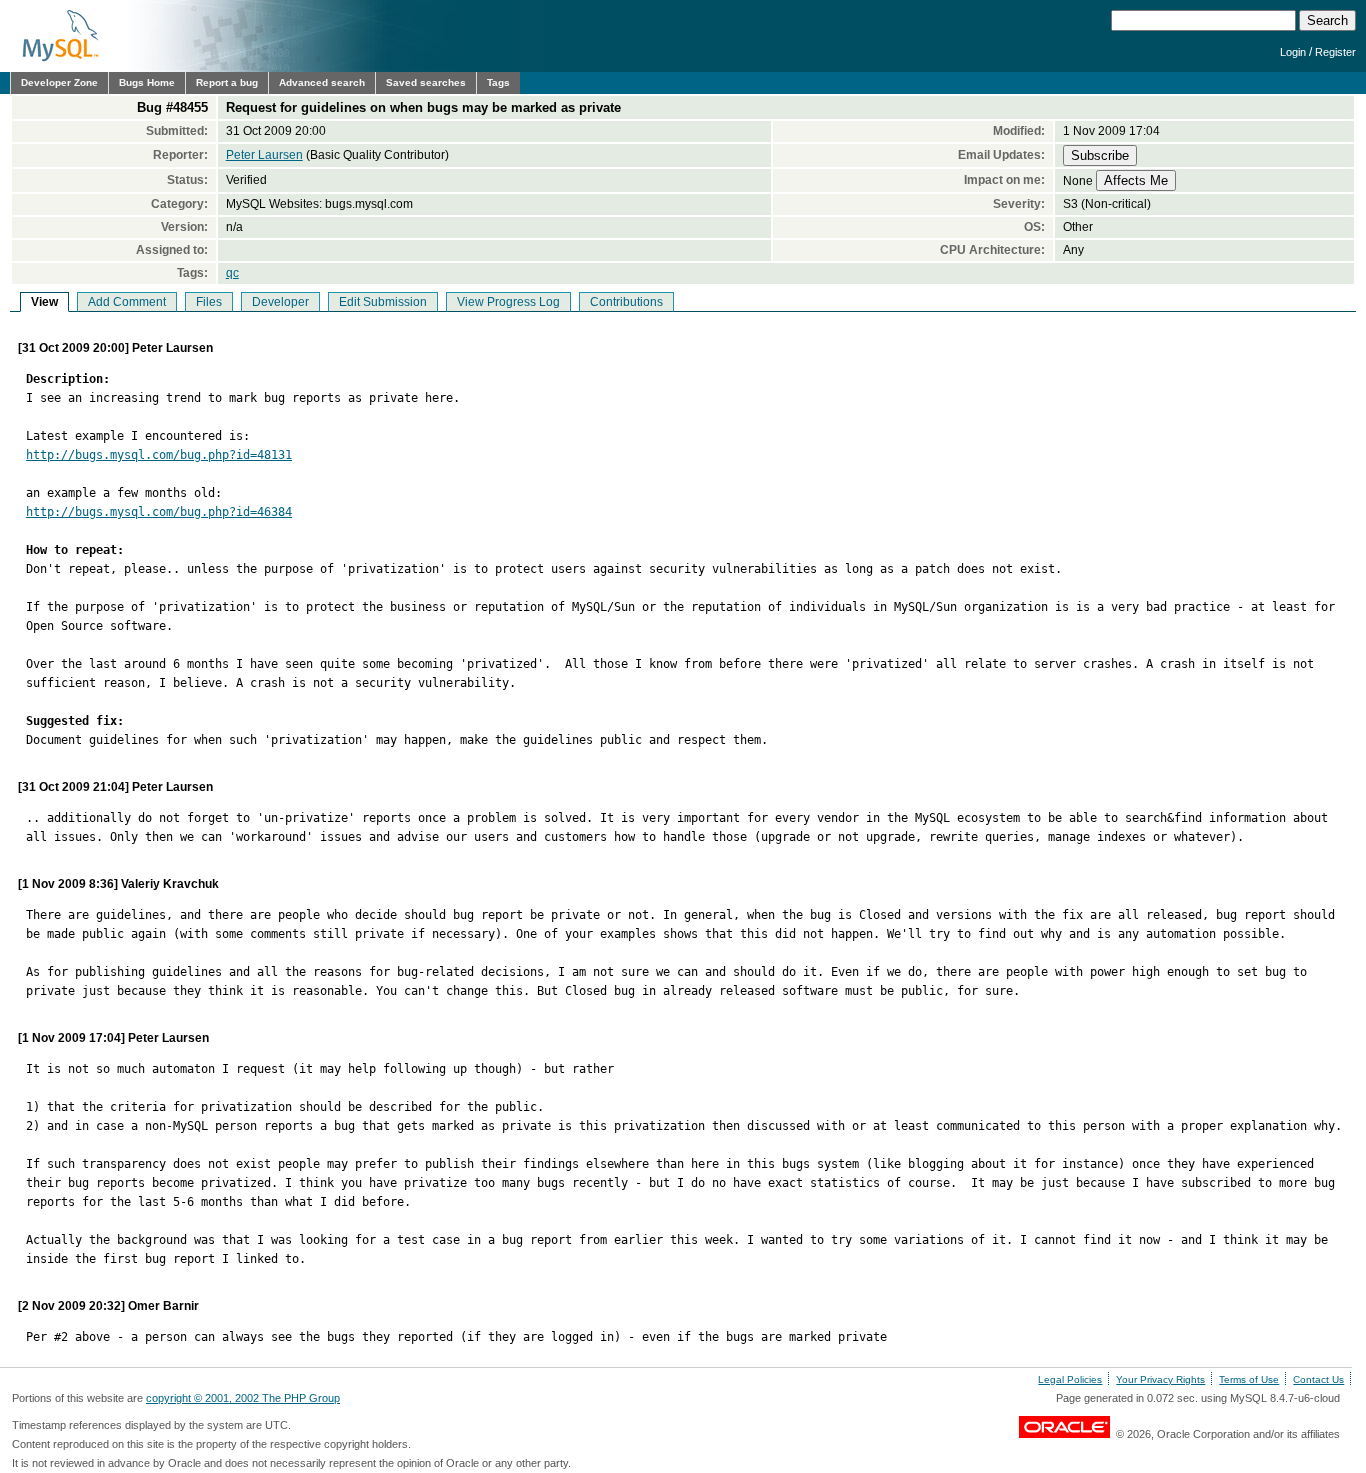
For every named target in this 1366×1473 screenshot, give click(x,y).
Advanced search (322, 82)
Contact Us (1318, 1379)
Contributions (626, 302)
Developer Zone (59, 82)
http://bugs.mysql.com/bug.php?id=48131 (159, 455)
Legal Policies (1070, 1379)
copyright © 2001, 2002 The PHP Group (243, 1398)
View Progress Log (508, 302)
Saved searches (426, 82)
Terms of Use (1249, 1379)
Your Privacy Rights (1160, 1379)
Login (1293, 52)
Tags (498, 82)
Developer (280, 302)
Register (1335, 52)
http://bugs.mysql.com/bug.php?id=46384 (159, 512)
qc (232, 273)
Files (209, 302)
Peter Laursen (264, 155)
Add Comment (127, 302)
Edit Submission (383, 302)
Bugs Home (147, 82)
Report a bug (227, 82)
